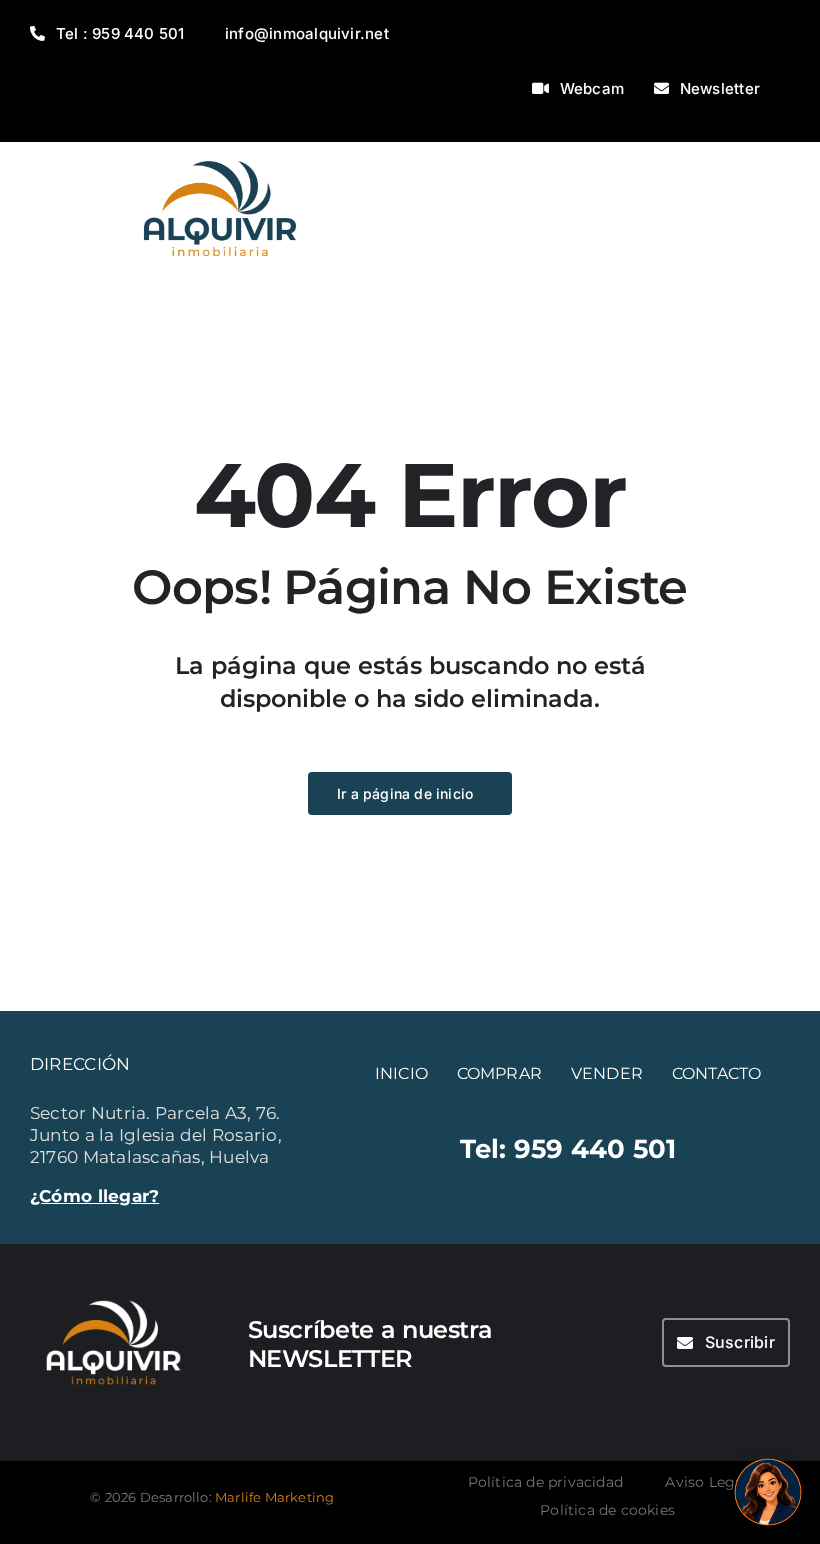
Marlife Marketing (274, 1497)
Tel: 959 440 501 (568, 1148)
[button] (768, 1492)
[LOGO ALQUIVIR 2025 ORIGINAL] (220, 150)
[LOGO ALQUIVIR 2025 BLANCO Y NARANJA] (113, 1292)
